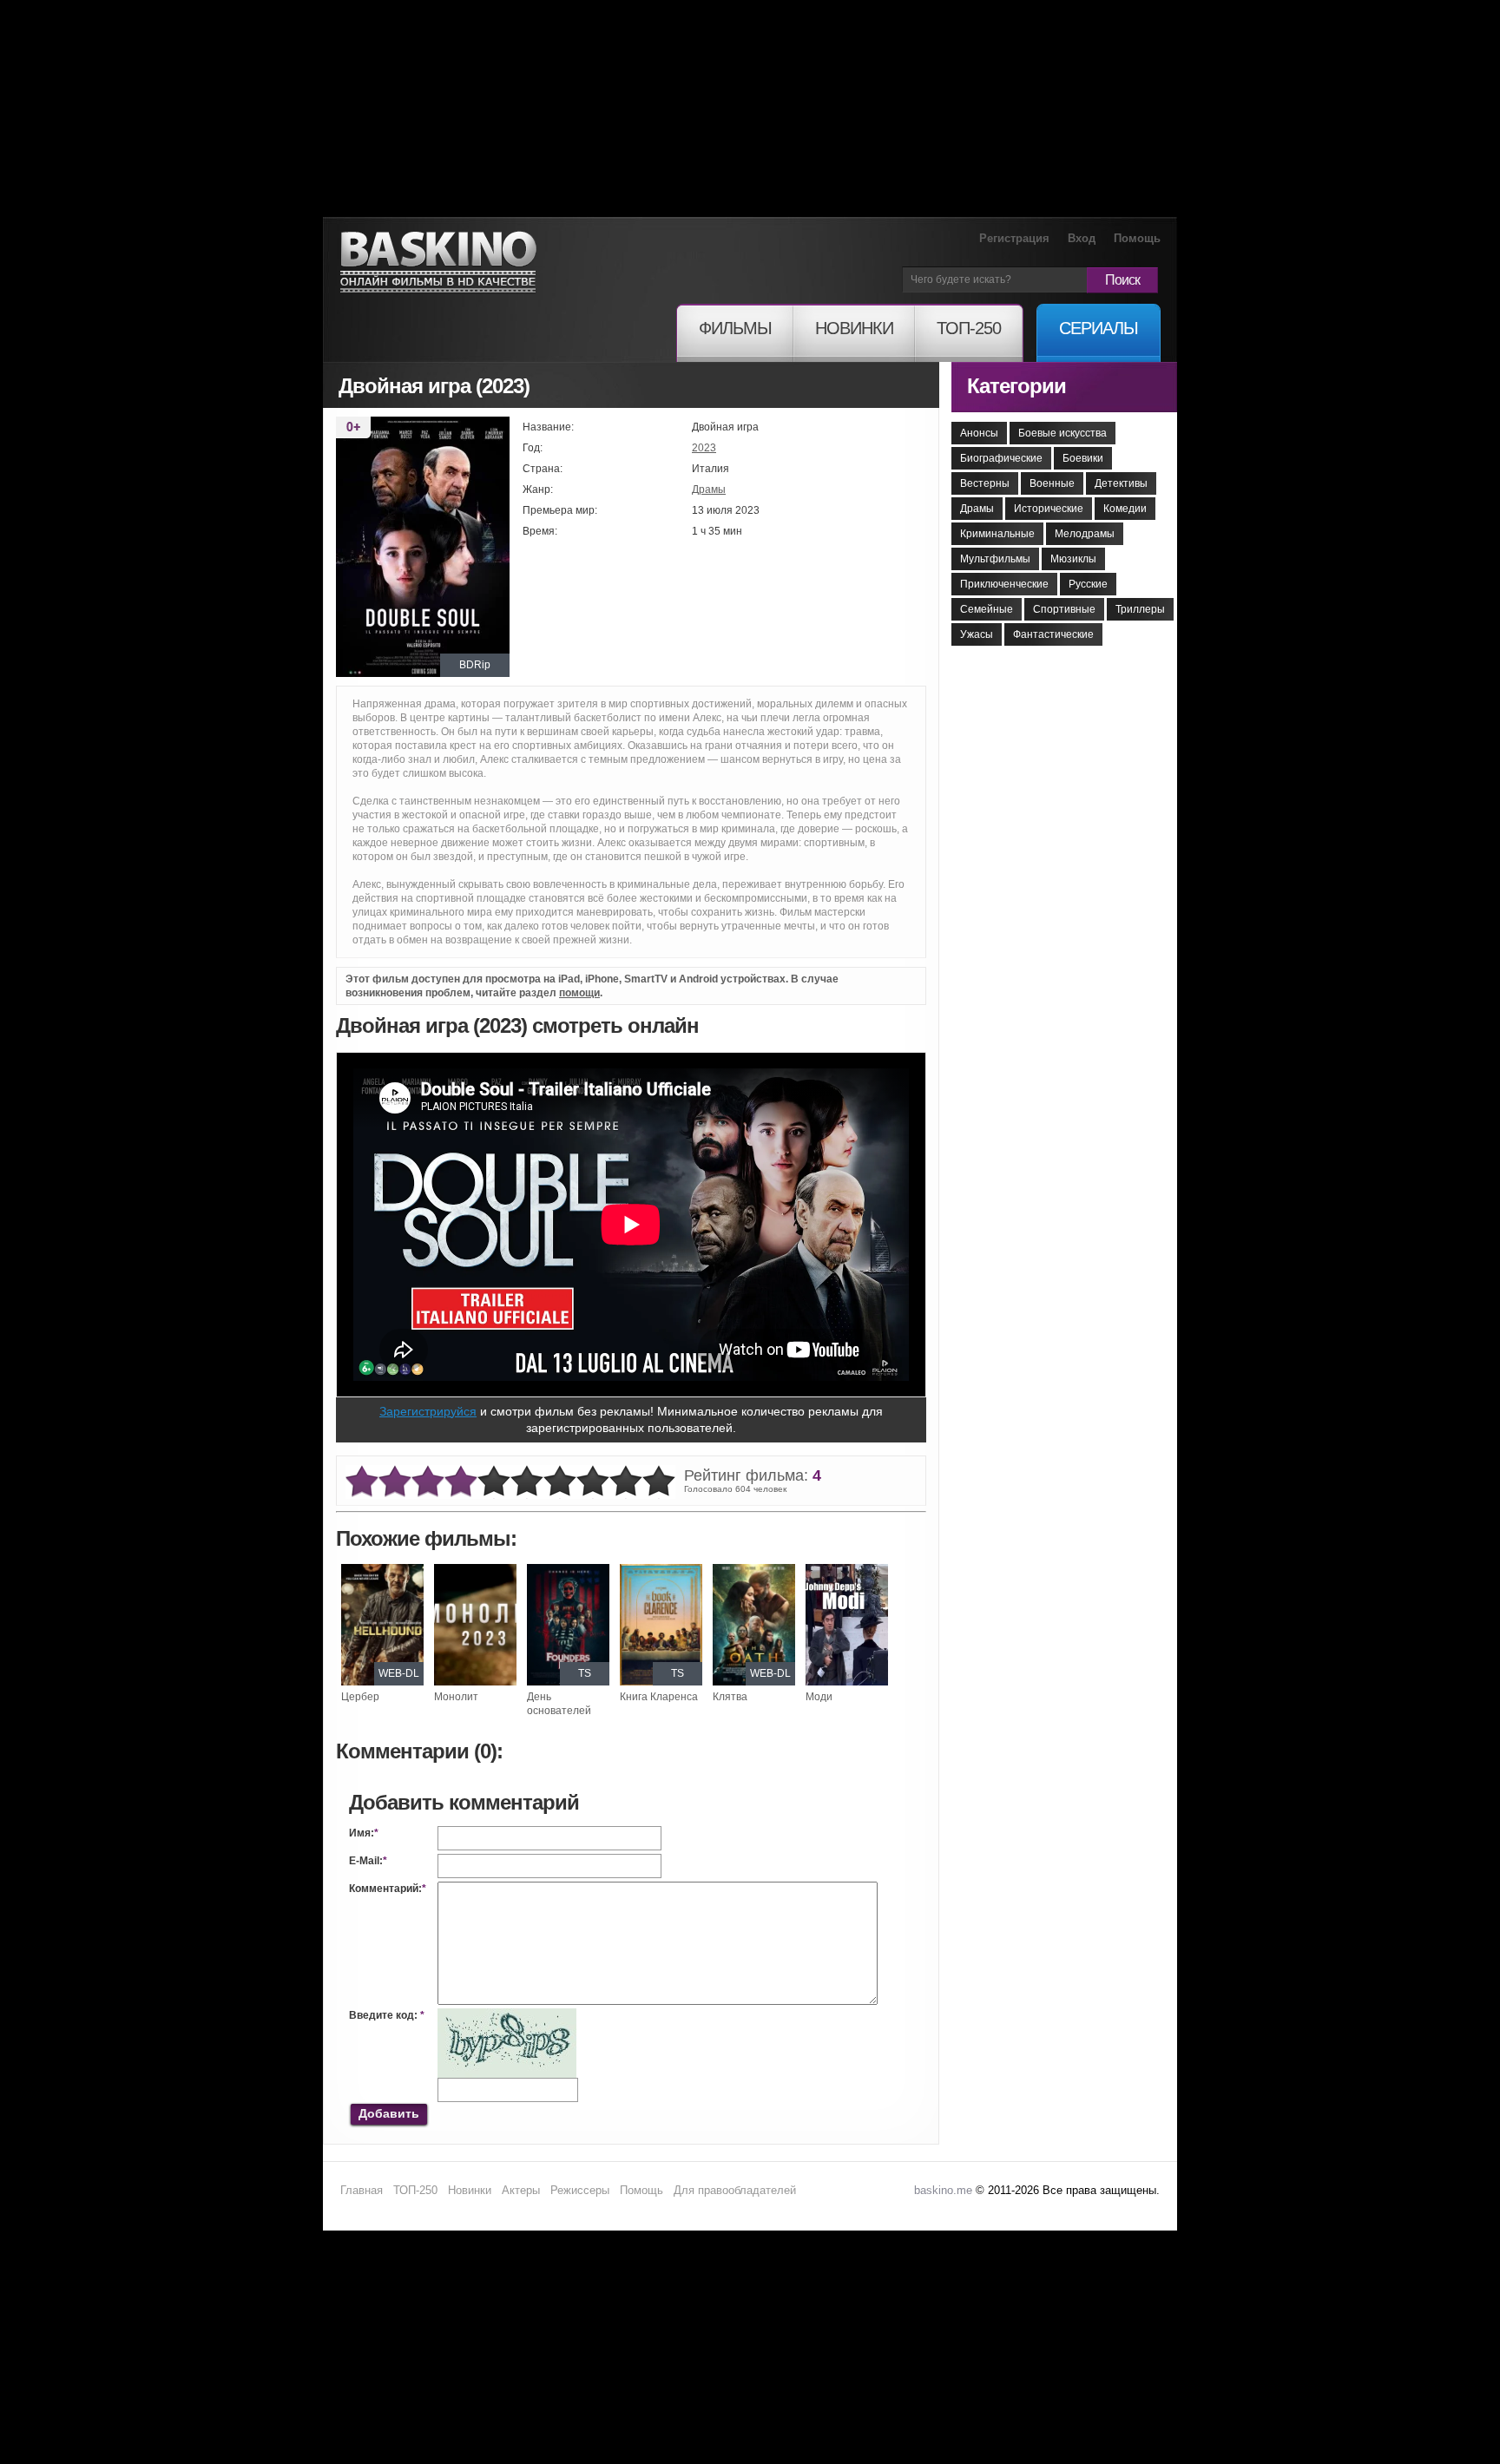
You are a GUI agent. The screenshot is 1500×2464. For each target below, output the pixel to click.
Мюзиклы (1073, 559)
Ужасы (977, 634)
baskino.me (943, 2190)
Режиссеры (580, 2190)
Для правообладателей (735, 2190)
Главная (362, 2190)
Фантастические (1053, 634)
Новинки (470, 2190)
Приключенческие (1004, 584)
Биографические (1001, 458)
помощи (579, 993)
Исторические (1049, 509)
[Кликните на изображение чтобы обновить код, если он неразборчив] (507, 2015)
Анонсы (979, 433)
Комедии (1125, 509)
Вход (1082, 238)
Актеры (521, 2190)
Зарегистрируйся (428, 1411)
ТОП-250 (415, 2190)
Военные (1052, 483)
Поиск (1122, 280)
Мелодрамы (1085, 534)
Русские (1088, 584)
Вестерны (985, 483)
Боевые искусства (1062, 433)
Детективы (1121, 483)
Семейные (987, 609)
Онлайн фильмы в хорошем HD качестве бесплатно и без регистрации (438, 263)
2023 (704, 448)
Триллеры (1140, 609)
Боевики (1083, 458)
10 (659, 1482)
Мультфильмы (995, 559)
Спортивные (1064, 609)
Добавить (389, 2113)
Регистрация (1014, 238)
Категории (1016, 386)
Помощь (1137, 238)
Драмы (709, 490)
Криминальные (997, 534)
